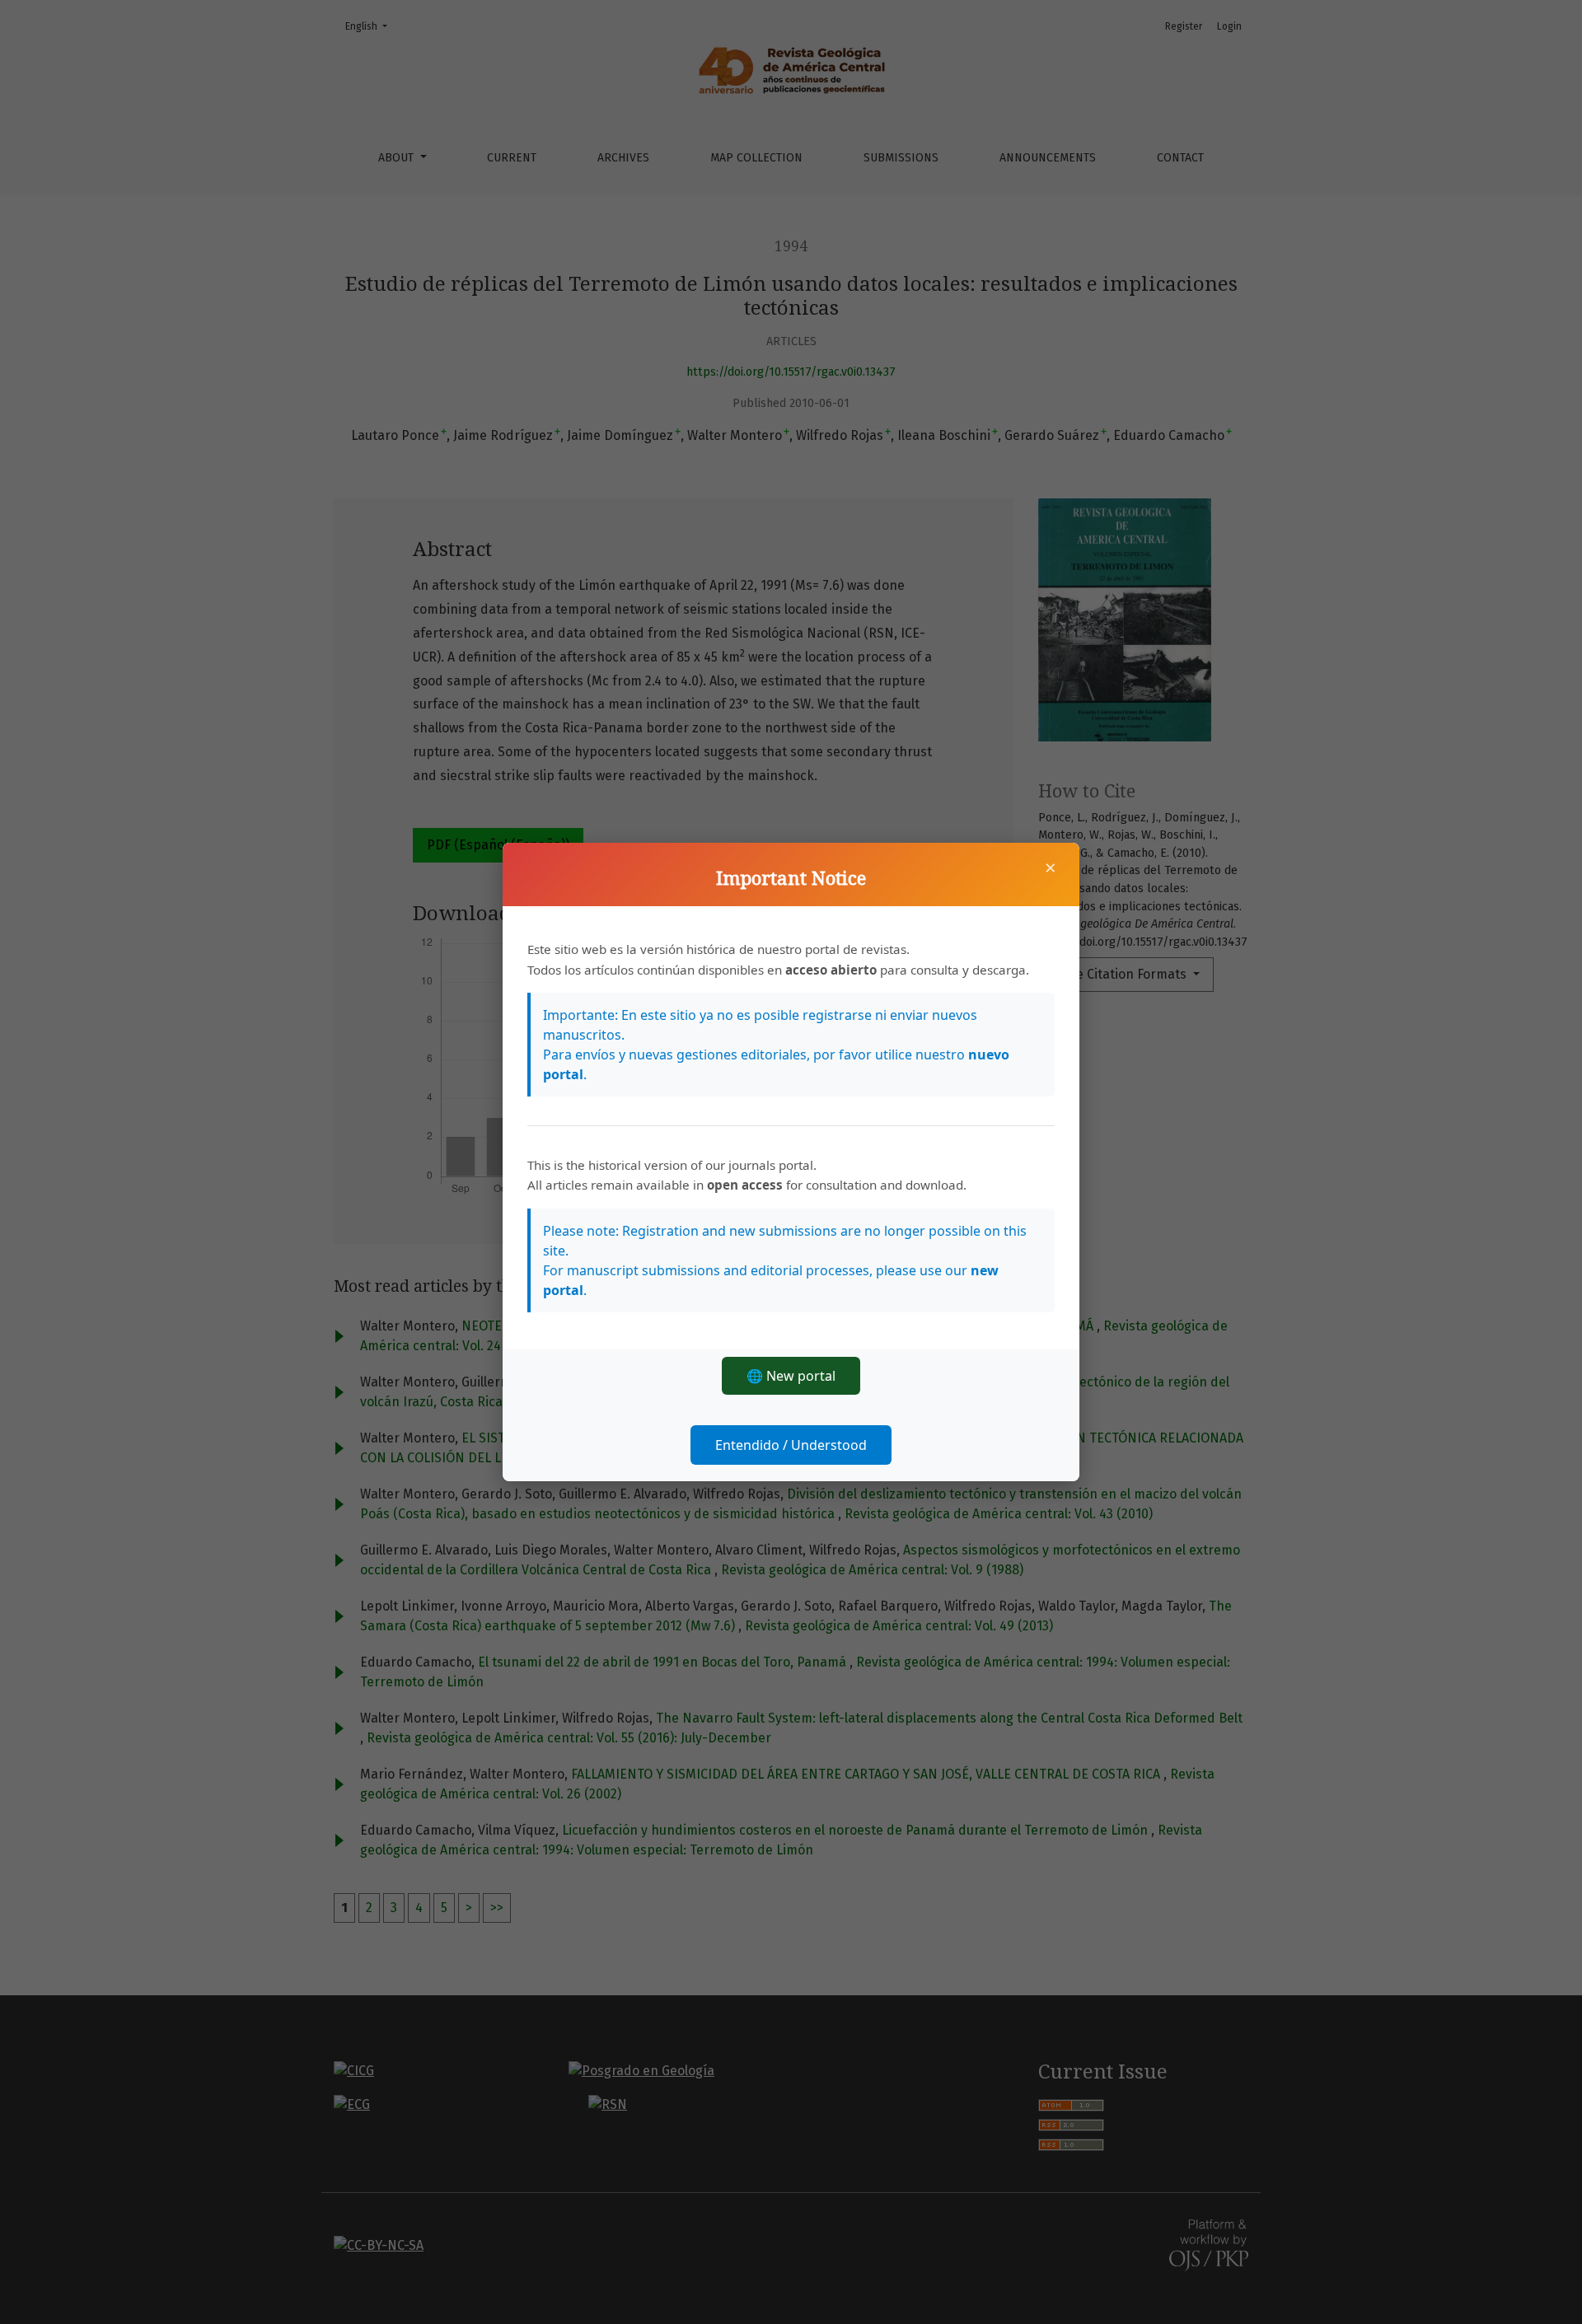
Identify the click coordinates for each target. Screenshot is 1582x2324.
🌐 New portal (791, 1376)
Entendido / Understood (791, 1445)
